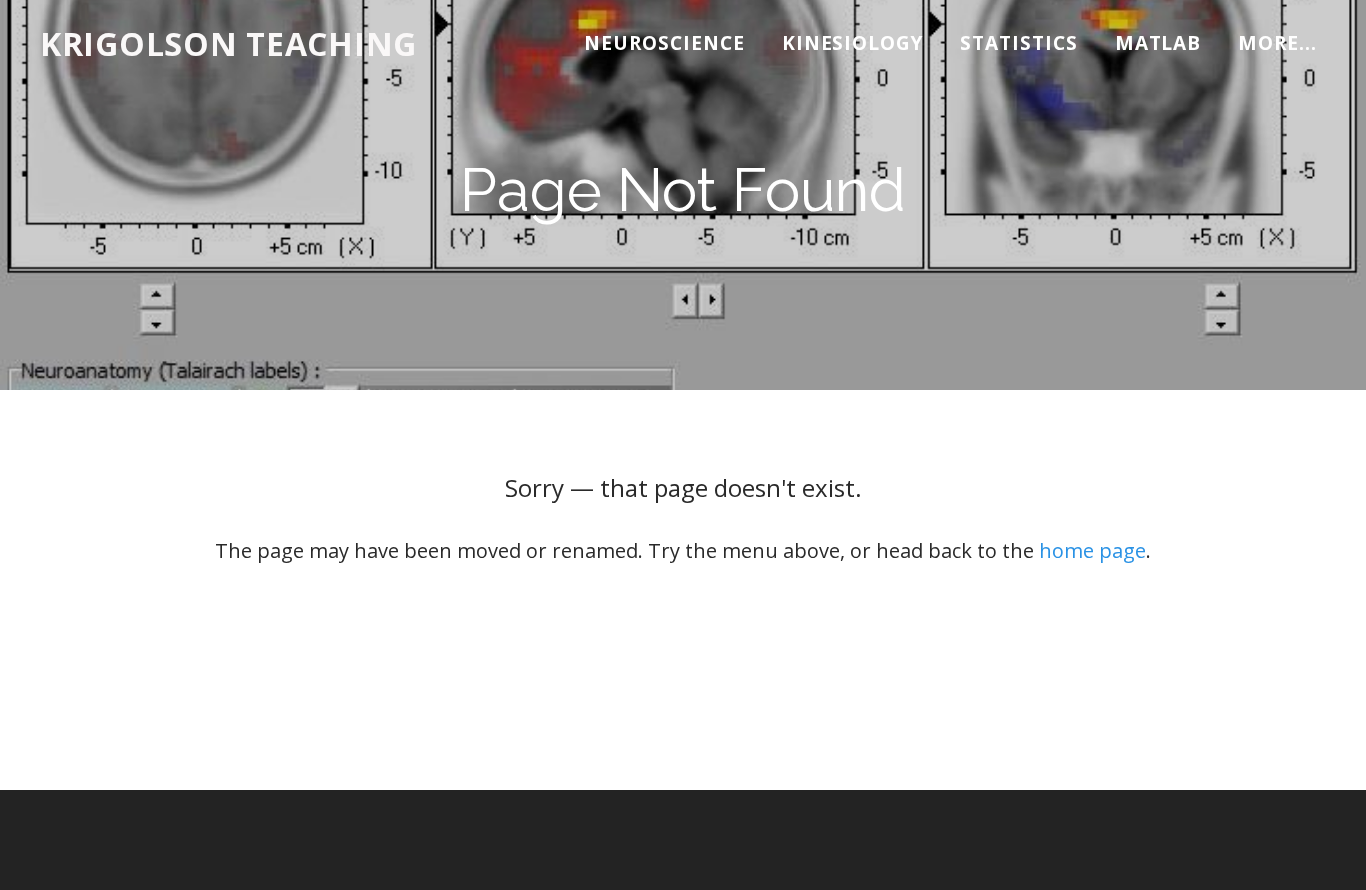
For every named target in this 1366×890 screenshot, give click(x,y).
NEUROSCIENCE (664, 43)
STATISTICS (1019, 43)
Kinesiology (852, 43)
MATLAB (1158, 43)
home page (1092, 550)
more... (1277, 43)
